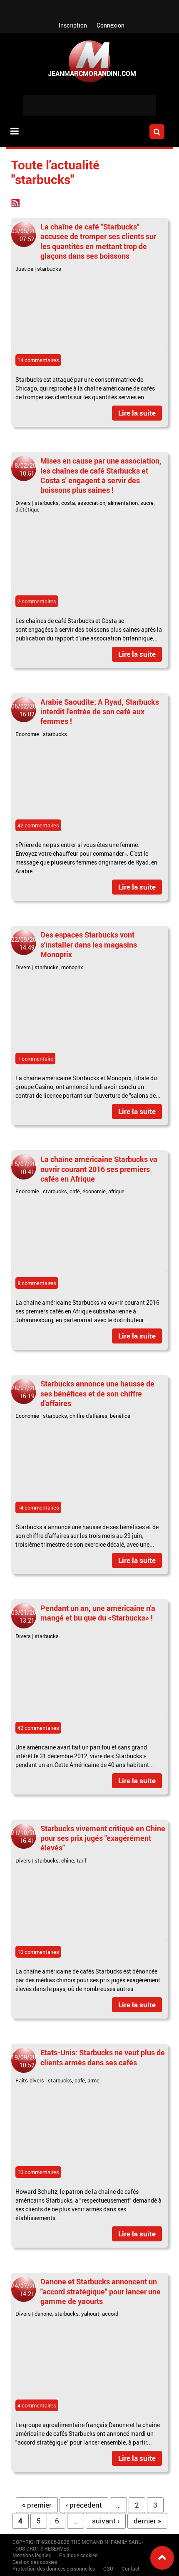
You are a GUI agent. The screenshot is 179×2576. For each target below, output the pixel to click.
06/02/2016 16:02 (27, 710)
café (75, 1191)
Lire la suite (137, 413)
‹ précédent (84, 2505)
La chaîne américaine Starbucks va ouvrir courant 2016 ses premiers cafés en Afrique (99, 1169)
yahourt (90, 2314)
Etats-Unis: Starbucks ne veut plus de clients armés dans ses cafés (103, 2057)
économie (94, 1191)
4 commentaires (37, 2405)
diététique (27, 509)
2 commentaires (37, 601)
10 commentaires (38, 1952)
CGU (108, 2568)
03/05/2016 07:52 (27, 235)
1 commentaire (35, 1059)
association (91, 503)
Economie (27, 734)
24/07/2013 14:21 (27, 2290)
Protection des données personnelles (54, 2568)
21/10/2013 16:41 (27, 1837)
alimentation (123, 503)
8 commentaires (37, 1283)
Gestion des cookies (35, 2562)
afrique (116, 1191)
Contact (131, 2568)
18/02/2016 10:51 (27, 469)
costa (68, 503)
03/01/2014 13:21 (27, 1616)
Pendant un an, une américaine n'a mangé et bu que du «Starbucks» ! (98, 1613)
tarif (81, 1860)
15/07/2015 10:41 (27, 1168)
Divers (23, 503)
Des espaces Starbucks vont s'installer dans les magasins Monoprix (89, 944)
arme (93, 2080)
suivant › (106, 2521)
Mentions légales (32, 2555)
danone (43, 2314)
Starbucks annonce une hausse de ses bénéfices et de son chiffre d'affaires (97, 1393)
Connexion (111, 25)
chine (68, 1860)
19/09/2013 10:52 (27, 2061)
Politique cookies (78, 2555)
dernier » (147, 2521)
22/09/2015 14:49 (27, 943)
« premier (37, 2505)
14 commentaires (38, 360)
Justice (24, 269)
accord (110, 2314)
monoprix (72, 967)
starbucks (49, 269)
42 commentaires (38, 825)
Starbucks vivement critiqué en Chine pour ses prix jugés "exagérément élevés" (103, 1838)
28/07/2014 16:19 (27, 1392)
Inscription (73, 25)
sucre (147, 503)
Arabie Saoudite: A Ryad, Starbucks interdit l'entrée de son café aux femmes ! (100, 712)
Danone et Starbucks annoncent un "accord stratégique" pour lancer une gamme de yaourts (101, 2291)
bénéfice (120, 1416)
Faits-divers (30, 2080)
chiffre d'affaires (88, 1416)
